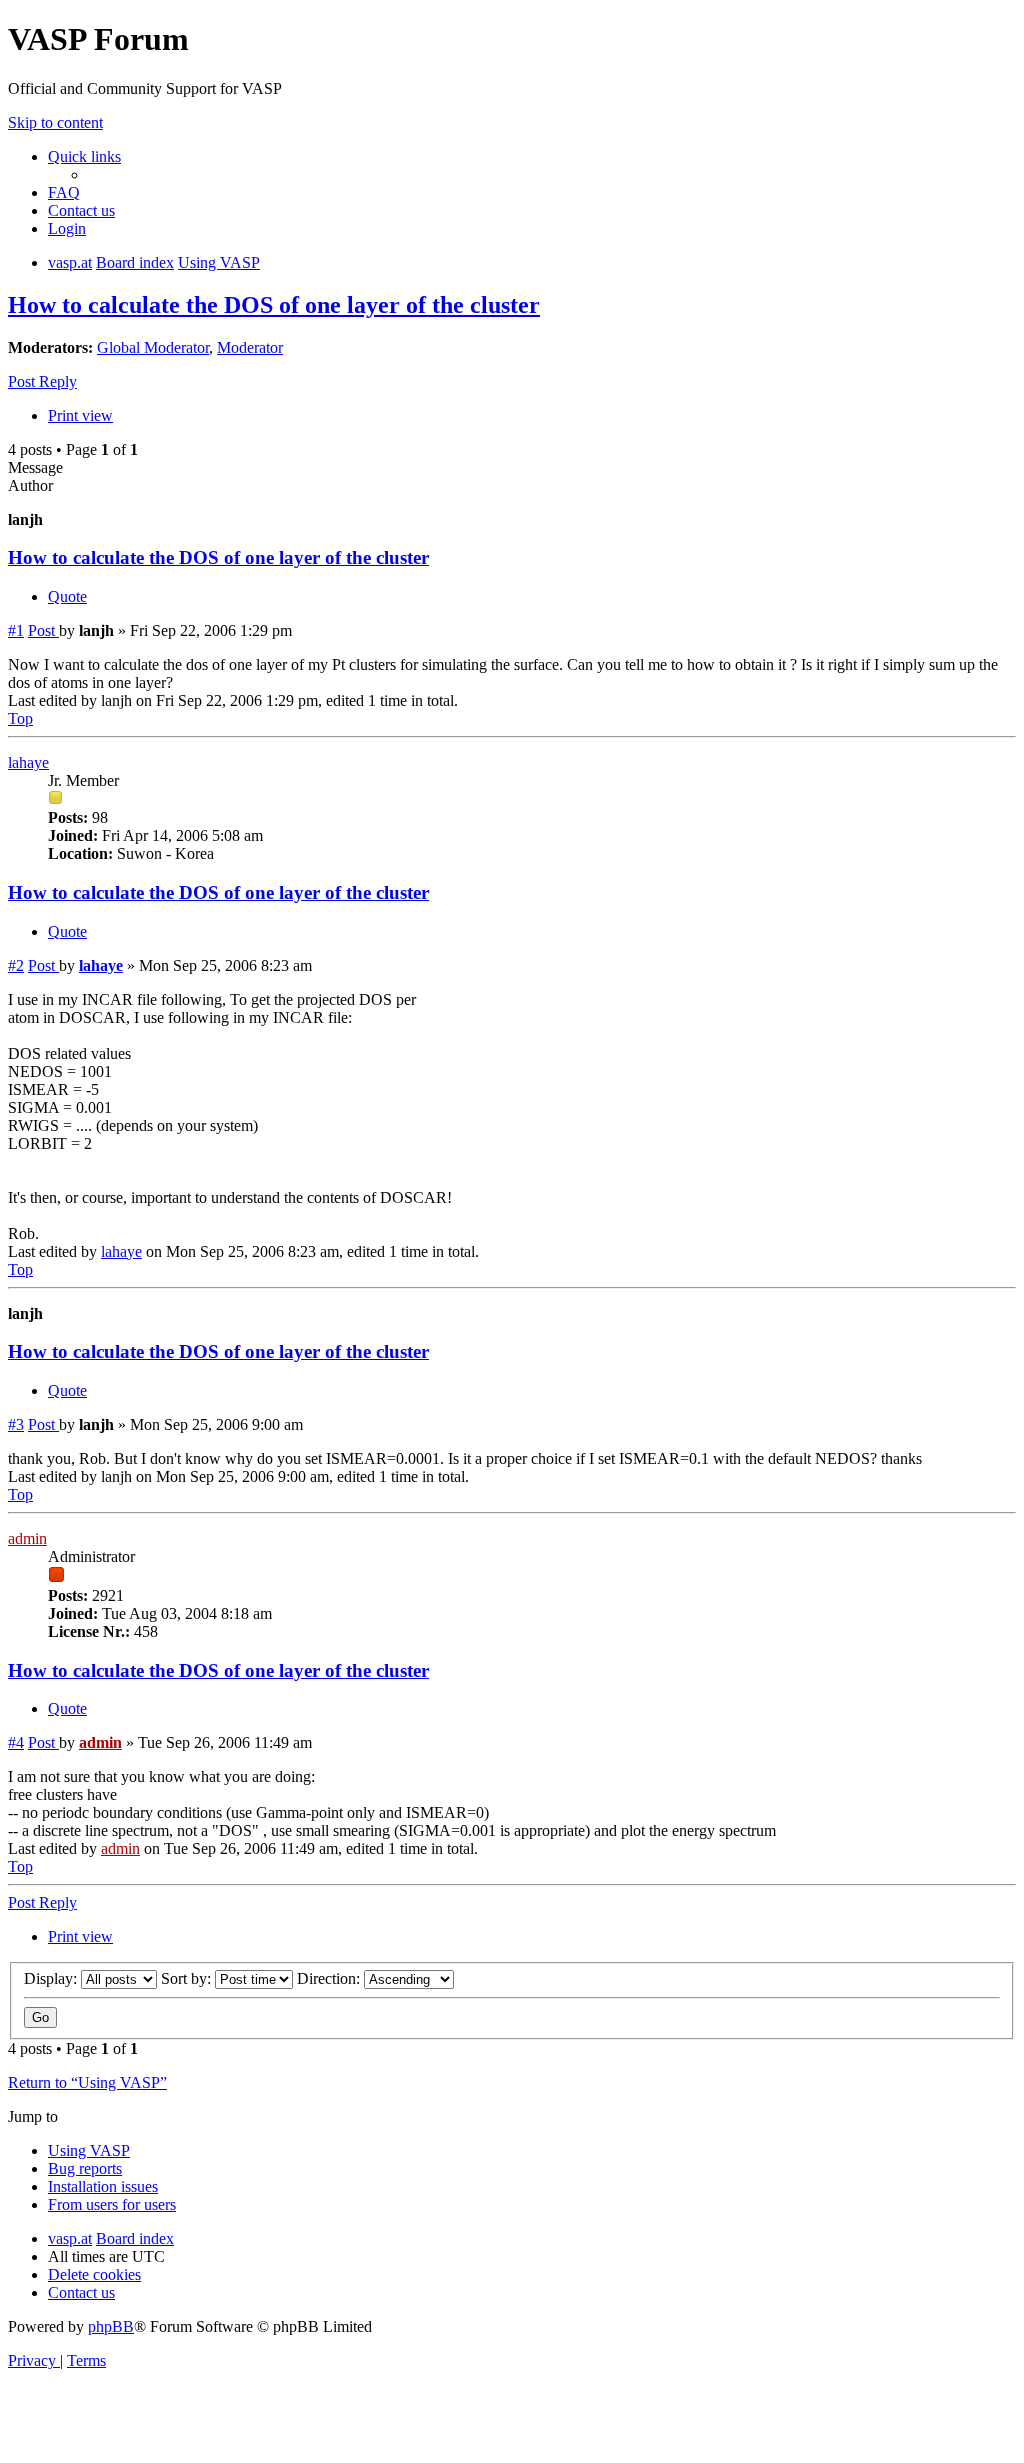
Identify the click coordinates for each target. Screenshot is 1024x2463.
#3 (16, 1424)
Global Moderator (153, 347)
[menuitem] (64, 192)
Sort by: (188, 1978)
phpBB (111, 2326)
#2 (16, 965)
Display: (52, 1978)
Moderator (250, 347)
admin (27, 1538)
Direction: (330, 1978)
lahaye (28, 762)
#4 (16, 1742)
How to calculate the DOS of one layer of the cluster (274, 305)
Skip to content (55, 122)
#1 (16, 630)
